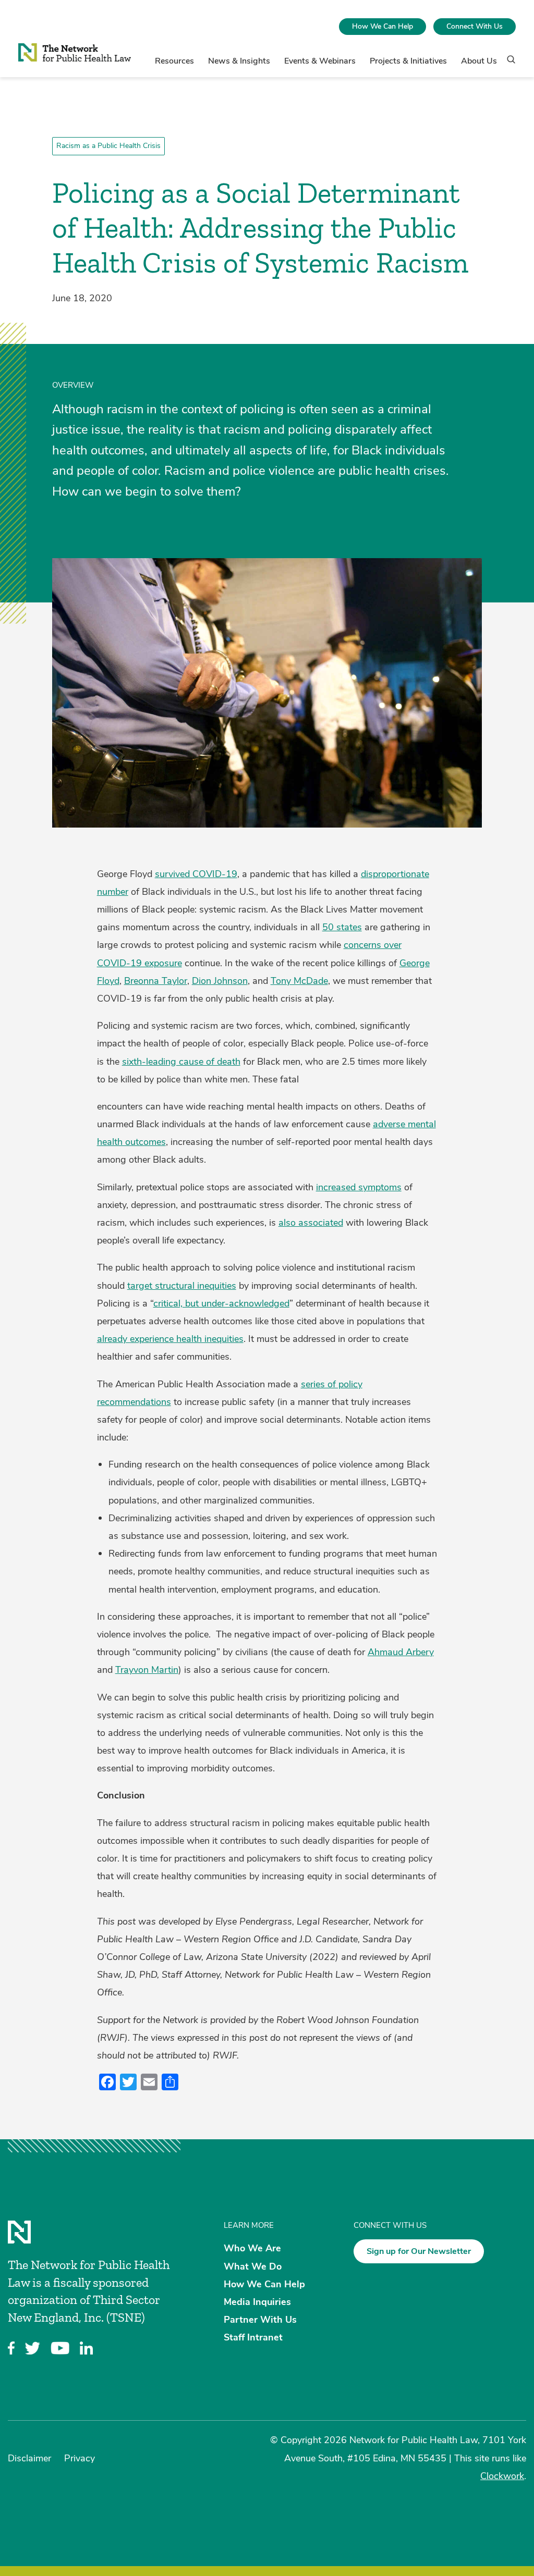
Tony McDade (299, 981)
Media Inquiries (257, 2302)
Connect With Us (475, 26)
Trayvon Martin (147, 1670)
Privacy (80, 2458)
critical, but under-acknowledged (221, 1303)
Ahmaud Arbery (401, 1652)
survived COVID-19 (196, 874)
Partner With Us (260, 2320)
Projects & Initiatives (408, 61)
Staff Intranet (253, 2337)
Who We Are (252, 2248)
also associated (311, 1223)
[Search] (508, 64)
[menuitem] (383, 27)
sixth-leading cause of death (181, 1062)
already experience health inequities (170, 1339)
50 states (342, 927)
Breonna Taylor (156, 981)
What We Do (253, 2266)
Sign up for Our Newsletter (419, 2251)
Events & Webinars (320, 61)
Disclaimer (29, 2458)
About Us (479, 61)
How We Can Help (383, 26)
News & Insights (239, 61)
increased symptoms (359, 1187)
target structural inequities (182, 1286)
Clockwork (502, 2476)
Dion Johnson (220, 981)
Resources (174, 61)
